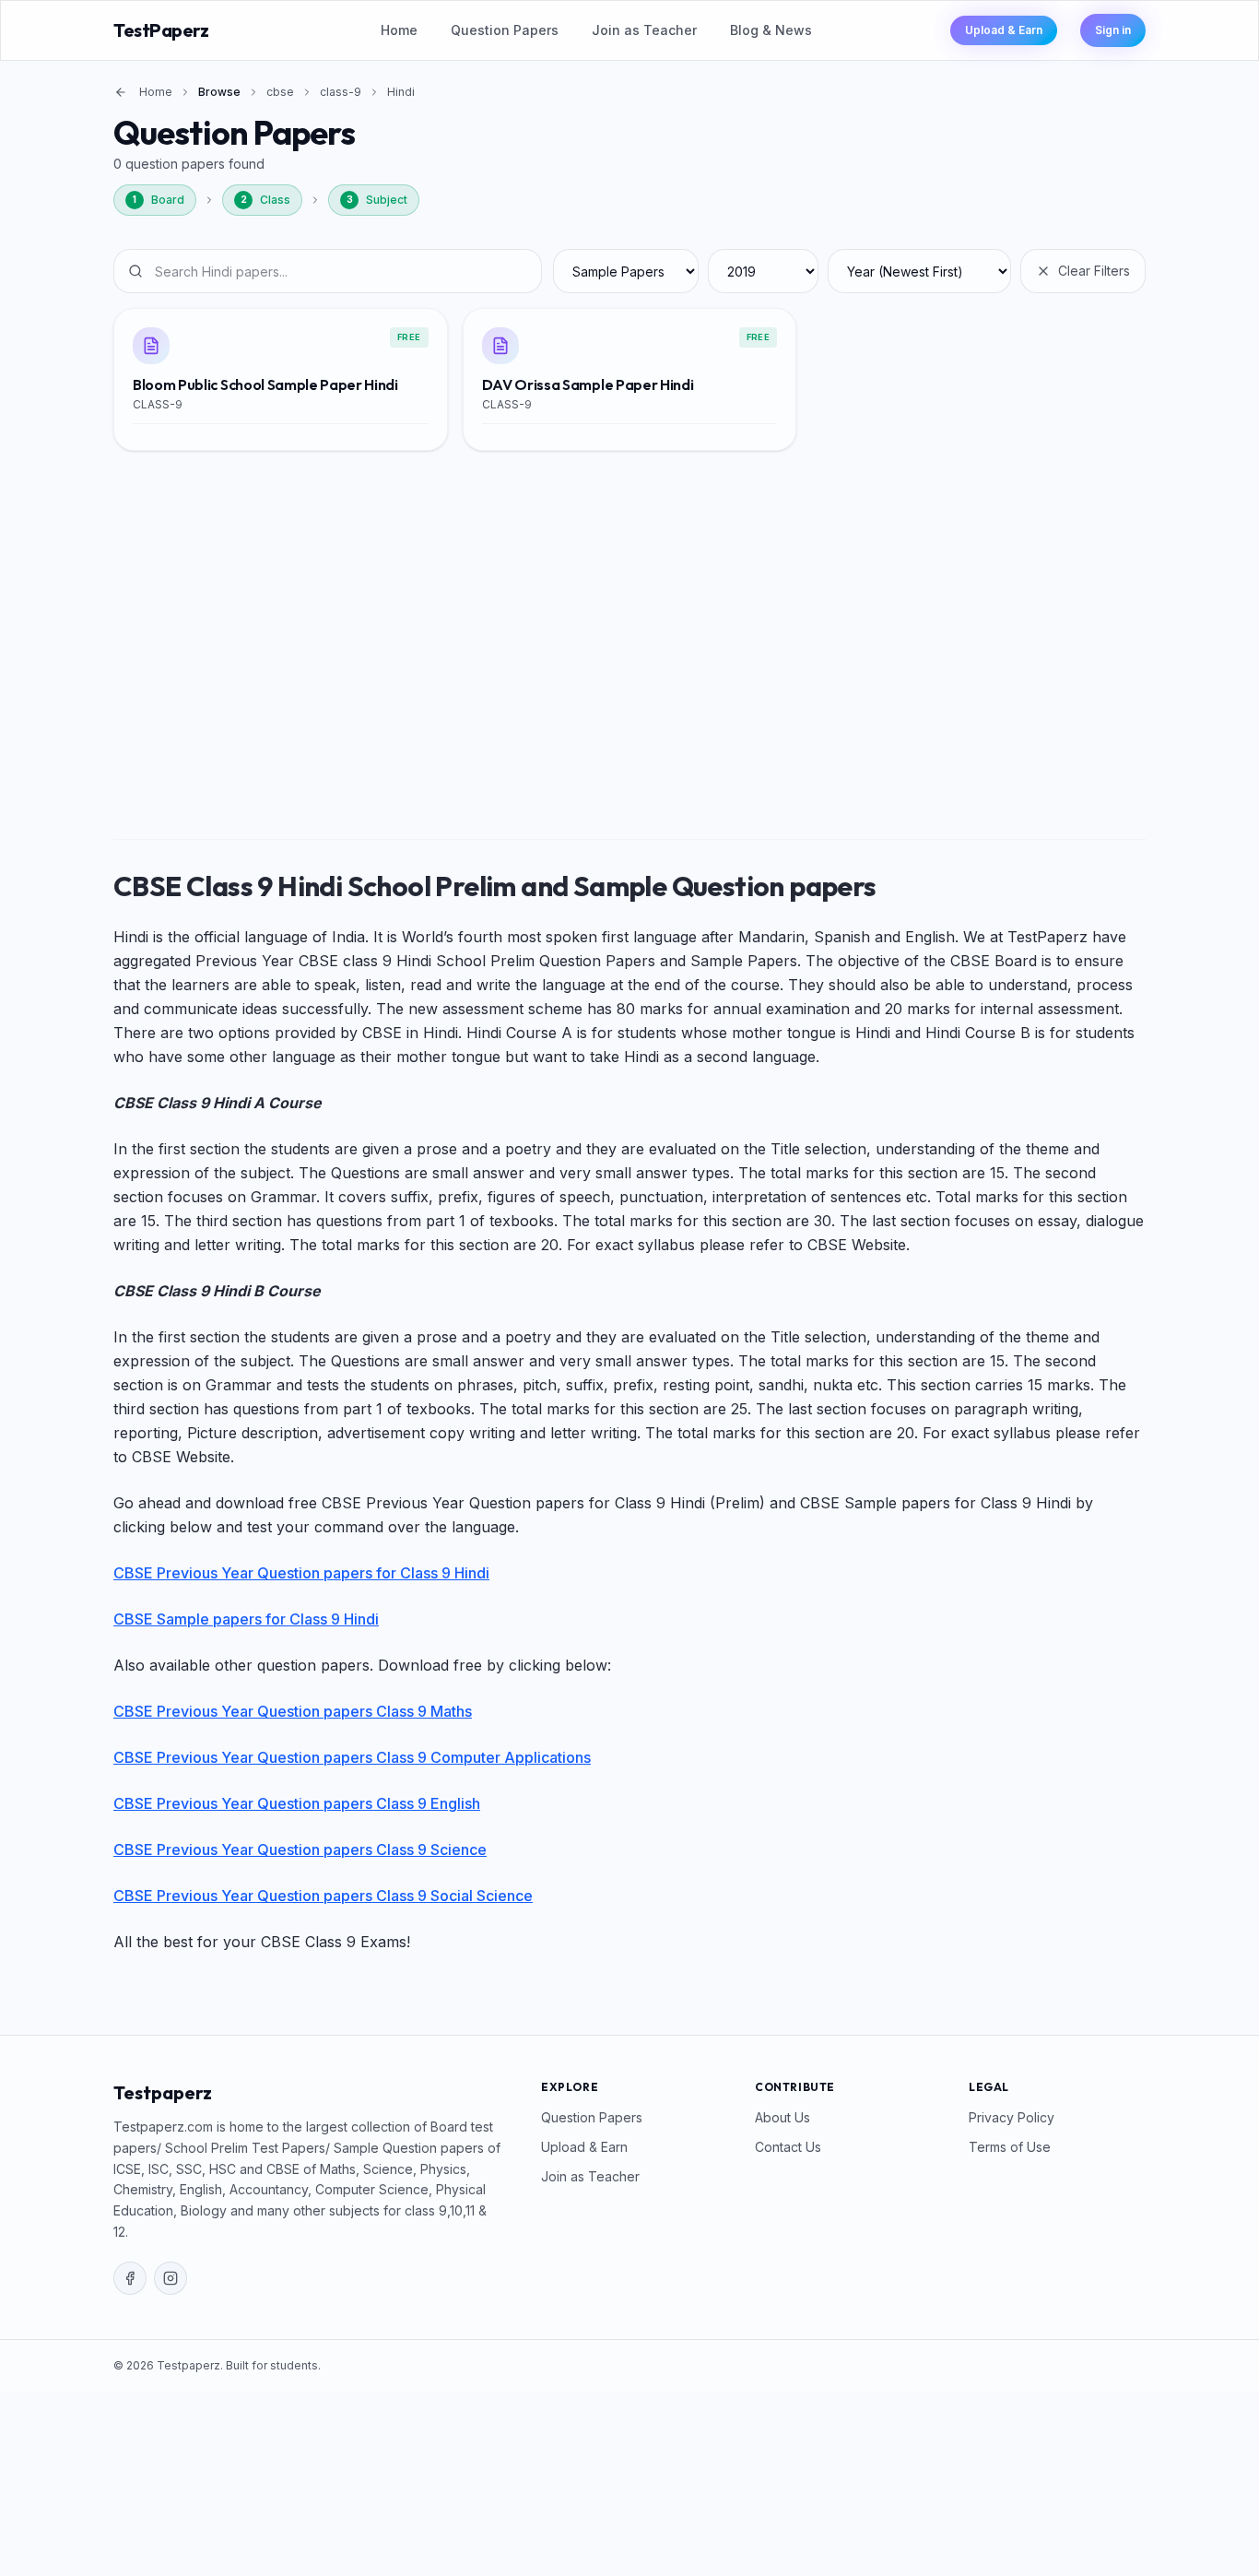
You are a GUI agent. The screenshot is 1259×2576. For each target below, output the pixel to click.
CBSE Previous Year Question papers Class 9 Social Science (323, 1896)
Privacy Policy (1012, 2117)
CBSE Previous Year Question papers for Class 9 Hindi (301, 1573)
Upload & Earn (1004, 30)
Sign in (1113, 30)
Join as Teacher (644, 30)
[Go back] (121, 92)
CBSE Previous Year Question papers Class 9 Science (300, 1849)
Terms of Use (1010, 2147)
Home (399, 30)
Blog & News (771, 30)
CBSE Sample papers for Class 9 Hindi (246, 1619)
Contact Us (788, 2147)
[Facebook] (130, 2278)
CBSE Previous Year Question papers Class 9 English (297, 1803)
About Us (782, 2117)
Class (266, 200)
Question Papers (505, 30)
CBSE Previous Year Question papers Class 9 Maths (293, 1711)
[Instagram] (171, 2278)
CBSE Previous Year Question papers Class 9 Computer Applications (352, 1757)
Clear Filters (1094, 271)
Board (159, 200)
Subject (377, 200)
